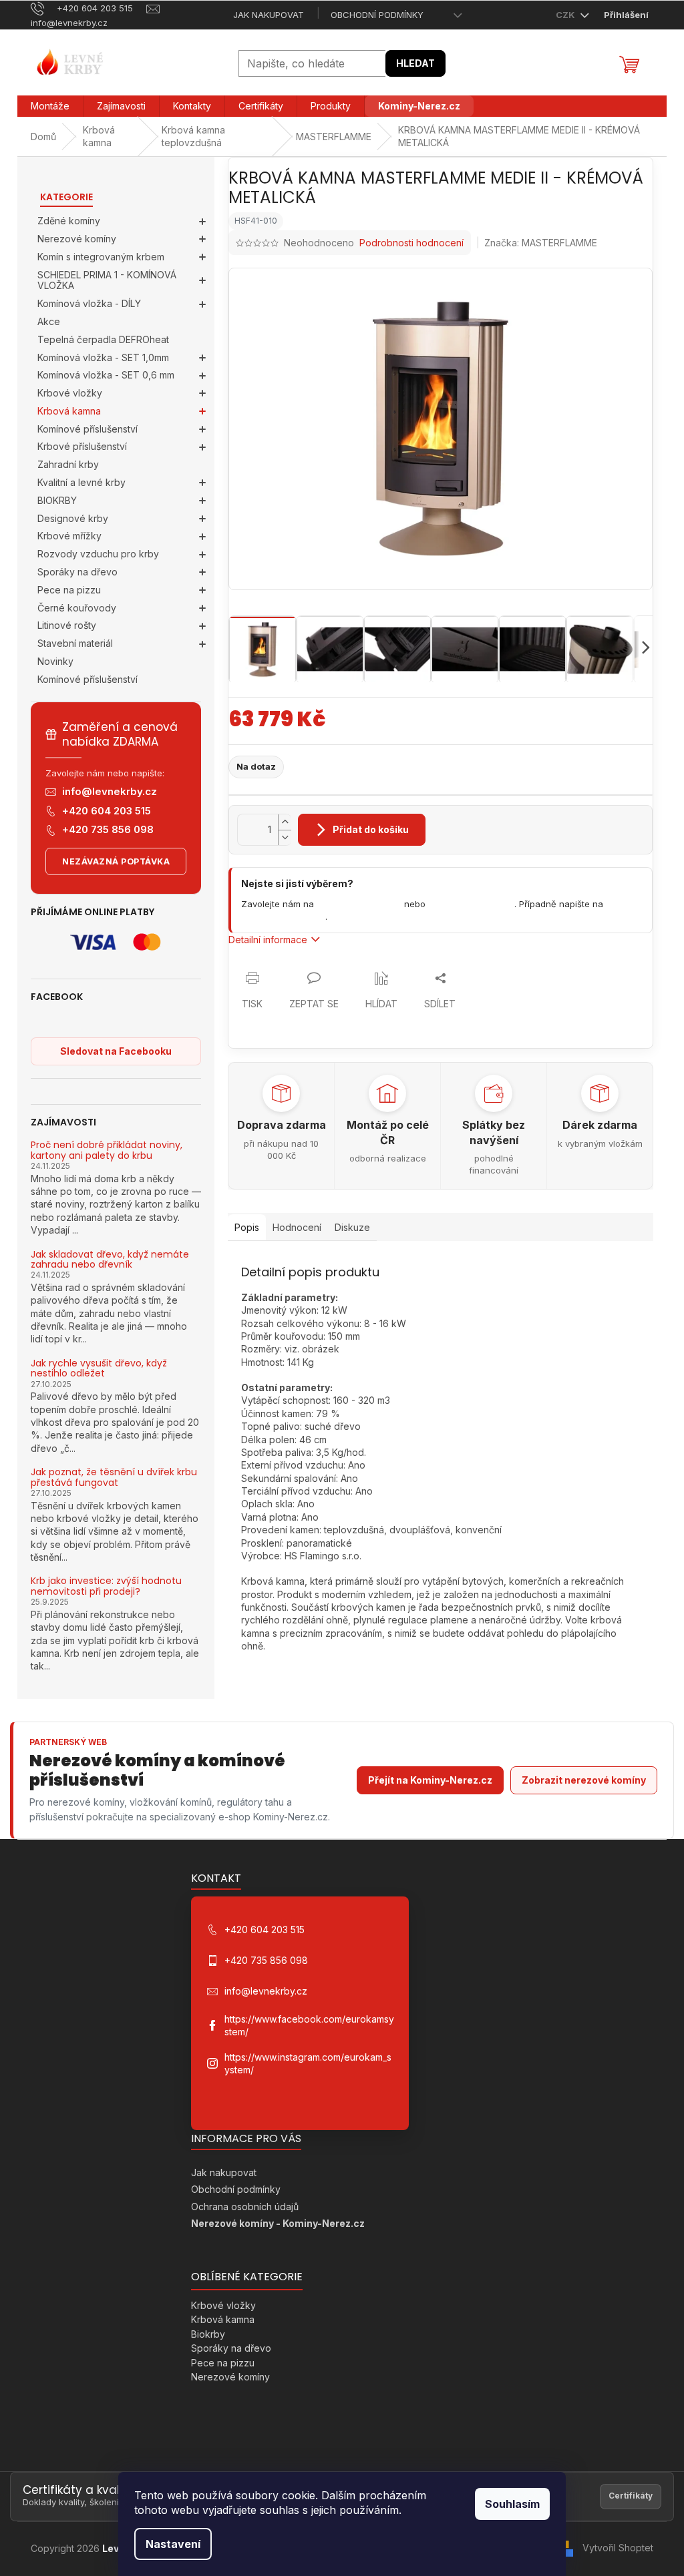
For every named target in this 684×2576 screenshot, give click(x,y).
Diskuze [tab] (352, 1227)
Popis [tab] (247, 1227)
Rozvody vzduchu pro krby (98, 554)
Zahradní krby (68, 464)
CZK (566, 15)
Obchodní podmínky (377, 15)
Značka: (541, 243)
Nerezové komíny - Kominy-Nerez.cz (278, 2223)
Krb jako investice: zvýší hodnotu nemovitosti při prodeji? (106, 1586)
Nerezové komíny (77, 239)
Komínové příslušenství (88, 429)
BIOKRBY (57, 500)
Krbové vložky (70, 393)
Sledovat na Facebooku (116, 1051)
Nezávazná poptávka (116, 861)
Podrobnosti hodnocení (411, 243)
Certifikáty (631, 2496)
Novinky (55, 661)
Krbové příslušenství (82, 446)
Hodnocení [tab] (297, 1227)
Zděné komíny (69, 221)
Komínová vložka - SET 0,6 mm (106, 375)
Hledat (415, 63)
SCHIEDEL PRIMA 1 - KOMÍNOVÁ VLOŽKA (107, 280)
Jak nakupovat (269, 15)
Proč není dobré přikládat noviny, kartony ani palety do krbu (107, 1150)
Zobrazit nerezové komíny (584, 1780)
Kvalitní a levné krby (81, 482)
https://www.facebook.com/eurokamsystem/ (309, 2025)
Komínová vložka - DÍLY (89, 303)
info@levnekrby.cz (110, 791)
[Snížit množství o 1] (285, 837)
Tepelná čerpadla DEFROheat (103, 339)
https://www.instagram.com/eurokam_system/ (308, 2063)
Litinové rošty (67, 625)
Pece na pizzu (69, 590)
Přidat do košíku (371, 829)
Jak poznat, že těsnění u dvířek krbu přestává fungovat (114, 1478)
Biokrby (208, 2334)
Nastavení (173, 2544)
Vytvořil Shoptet (618, 2548)
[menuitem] (50, 106)
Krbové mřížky (69, 536)
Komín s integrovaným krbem (101, 257)
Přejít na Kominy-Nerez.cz (430, 1780)
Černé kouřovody (77, 608)
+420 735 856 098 (108, 829)
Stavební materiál (75, 643)
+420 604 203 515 (107, 811)
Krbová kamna (69, 411)
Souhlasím (512, 2504)
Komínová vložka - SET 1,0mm (103, 357)
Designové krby (73, 518)
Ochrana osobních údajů (245, 2207)
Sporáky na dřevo (77, 572)
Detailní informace (268, 940)
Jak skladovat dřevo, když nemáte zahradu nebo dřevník (110, 1260)
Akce (49, 321)
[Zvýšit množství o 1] (285, 822)
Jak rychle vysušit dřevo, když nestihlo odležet (99, 1369)
